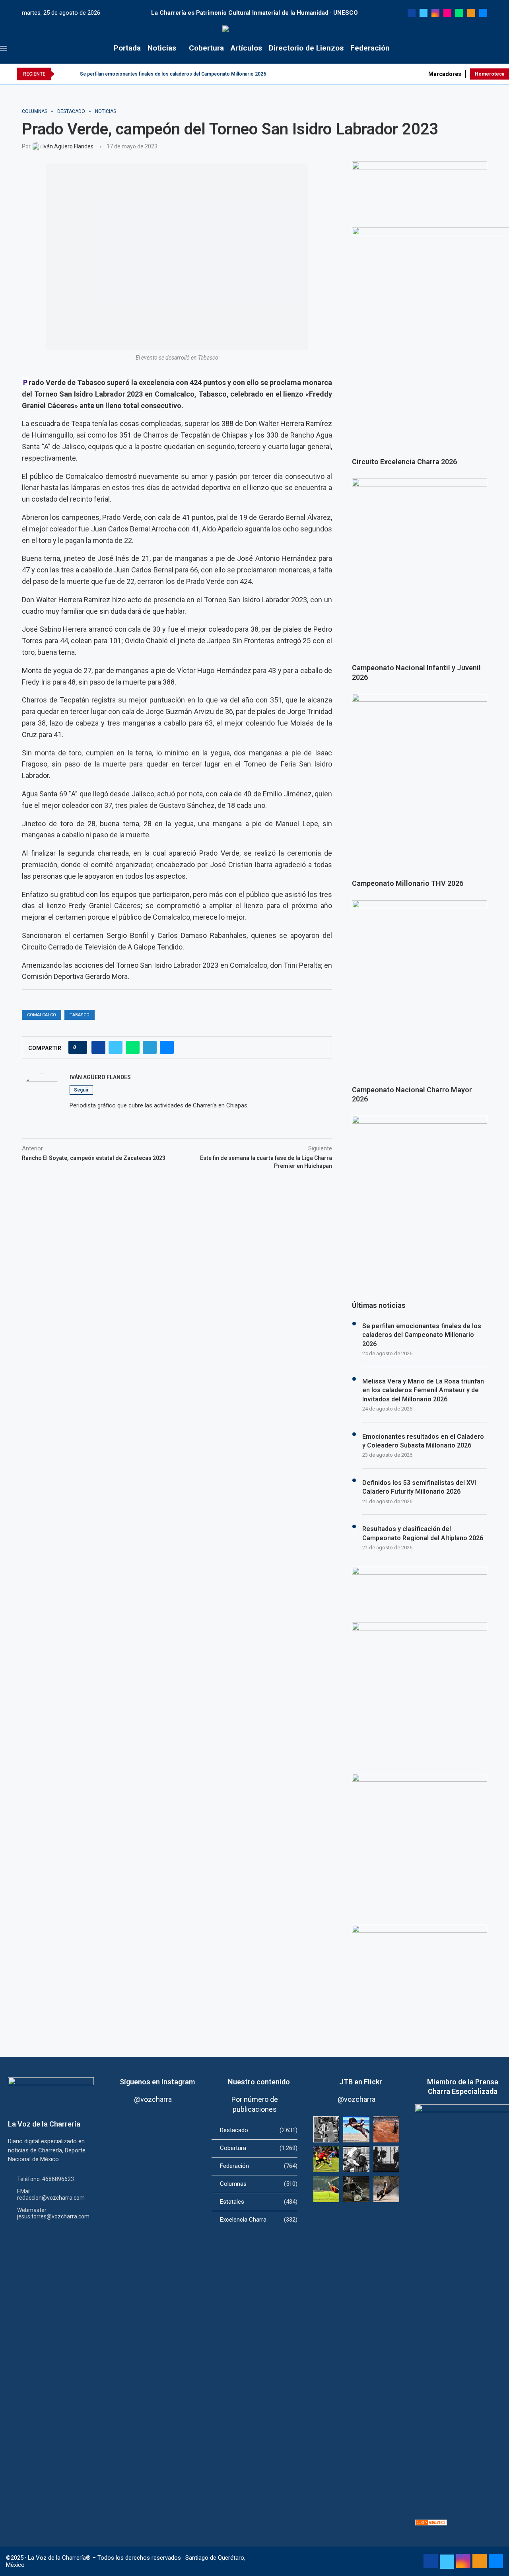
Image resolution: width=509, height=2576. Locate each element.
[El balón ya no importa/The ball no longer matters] (326, 2159)
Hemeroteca (490, 74)
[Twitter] (424, 13)
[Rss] (471, 13)
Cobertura (206, 48)
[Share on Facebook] (98, 1047)
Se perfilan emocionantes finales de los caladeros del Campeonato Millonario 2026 (173, 74)
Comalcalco (42, 1015)
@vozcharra (153, 2099)
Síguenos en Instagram (157, 2082)
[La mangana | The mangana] (386, 2129)
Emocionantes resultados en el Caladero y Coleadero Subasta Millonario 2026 (423, 1441)
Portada (127, 48)
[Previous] (62, 74)
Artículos (246, 48)
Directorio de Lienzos (306, 48)
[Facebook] (412, 13)
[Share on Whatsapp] (133, 1047)
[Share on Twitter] (116, 1047)
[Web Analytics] (431, 2523)
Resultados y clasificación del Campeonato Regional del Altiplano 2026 (423, 1533)
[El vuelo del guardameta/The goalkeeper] (326, 2189)
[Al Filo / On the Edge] (356, 2189)
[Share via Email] (167, 1047)
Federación (370, 48)
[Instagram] (435, 13)
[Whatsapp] (459, 13)
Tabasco (80, 1015)
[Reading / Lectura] (356, 2159)
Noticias (162, 48)
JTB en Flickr (361, 2082)
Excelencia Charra (259, 2220)
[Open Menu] (4, 48)
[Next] (72, 74)
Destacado (259, 2130)
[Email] (483, 13)
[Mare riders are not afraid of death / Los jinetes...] (356, 2129)
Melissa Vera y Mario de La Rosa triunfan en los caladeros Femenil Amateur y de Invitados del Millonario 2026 (423, 1390)
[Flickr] (447, 13)
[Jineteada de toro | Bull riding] (386, 2189)
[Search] (505, 48)
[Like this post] (80, 1047)
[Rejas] (386, 2159)
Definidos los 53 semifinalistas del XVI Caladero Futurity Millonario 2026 (419, 1487)
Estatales (259, 2202)
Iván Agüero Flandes (100, 1077)
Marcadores (445, 74)
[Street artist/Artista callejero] (326, 2129)
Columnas (259, 2184)
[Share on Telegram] (150, 1047)
